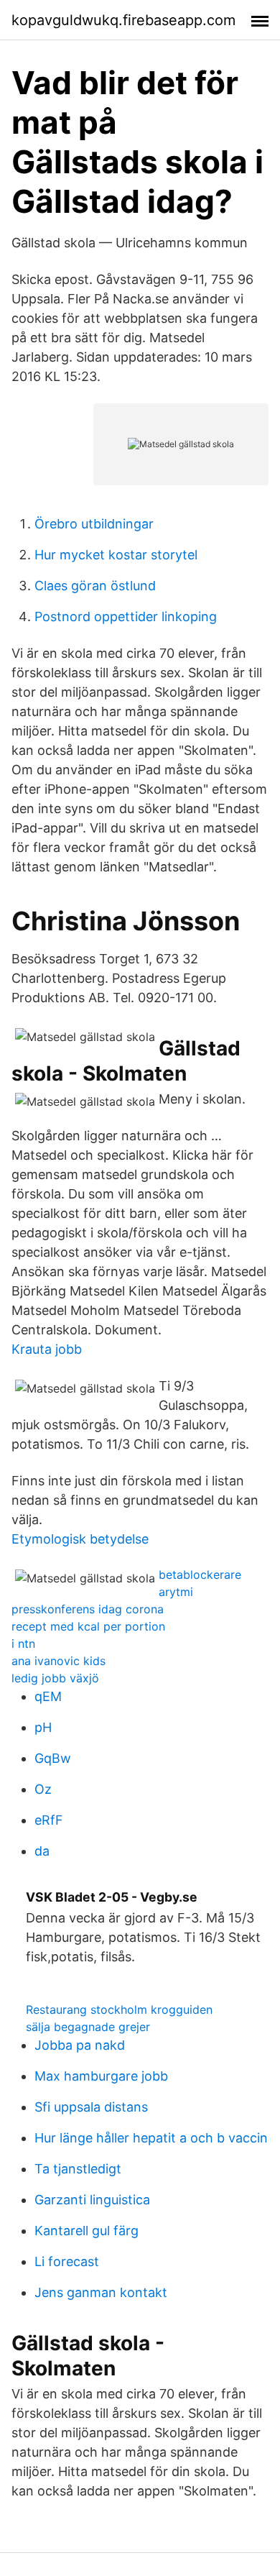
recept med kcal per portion (88, 1626)
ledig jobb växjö (55, 1678)
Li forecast (67, 2261)
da (42, 1851)
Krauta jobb (47, 1349)
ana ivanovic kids (59, 1661)
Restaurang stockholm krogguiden (119, 2009)
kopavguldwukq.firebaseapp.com (123, 20)
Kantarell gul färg (87, 2231)
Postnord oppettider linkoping (126, 617)
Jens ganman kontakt (101, 2292)
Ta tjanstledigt (78, 2169)
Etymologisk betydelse (80, 1539)
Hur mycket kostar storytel (116, 555)
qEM (48, 1696)
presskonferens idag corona (88, 1609)
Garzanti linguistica (92, 2200)
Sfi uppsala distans (91, 2107)
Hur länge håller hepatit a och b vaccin (151, 2138)
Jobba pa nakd (80, 2045)
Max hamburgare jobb (101, 2076)
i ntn (23, 1644)
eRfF (49, 1820)
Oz (43, 1789)
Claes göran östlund (95, 586)
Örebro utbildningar (94, 524)
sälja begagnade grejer (88, 2027)
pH (43, 1727)
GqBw (53, 1758)
